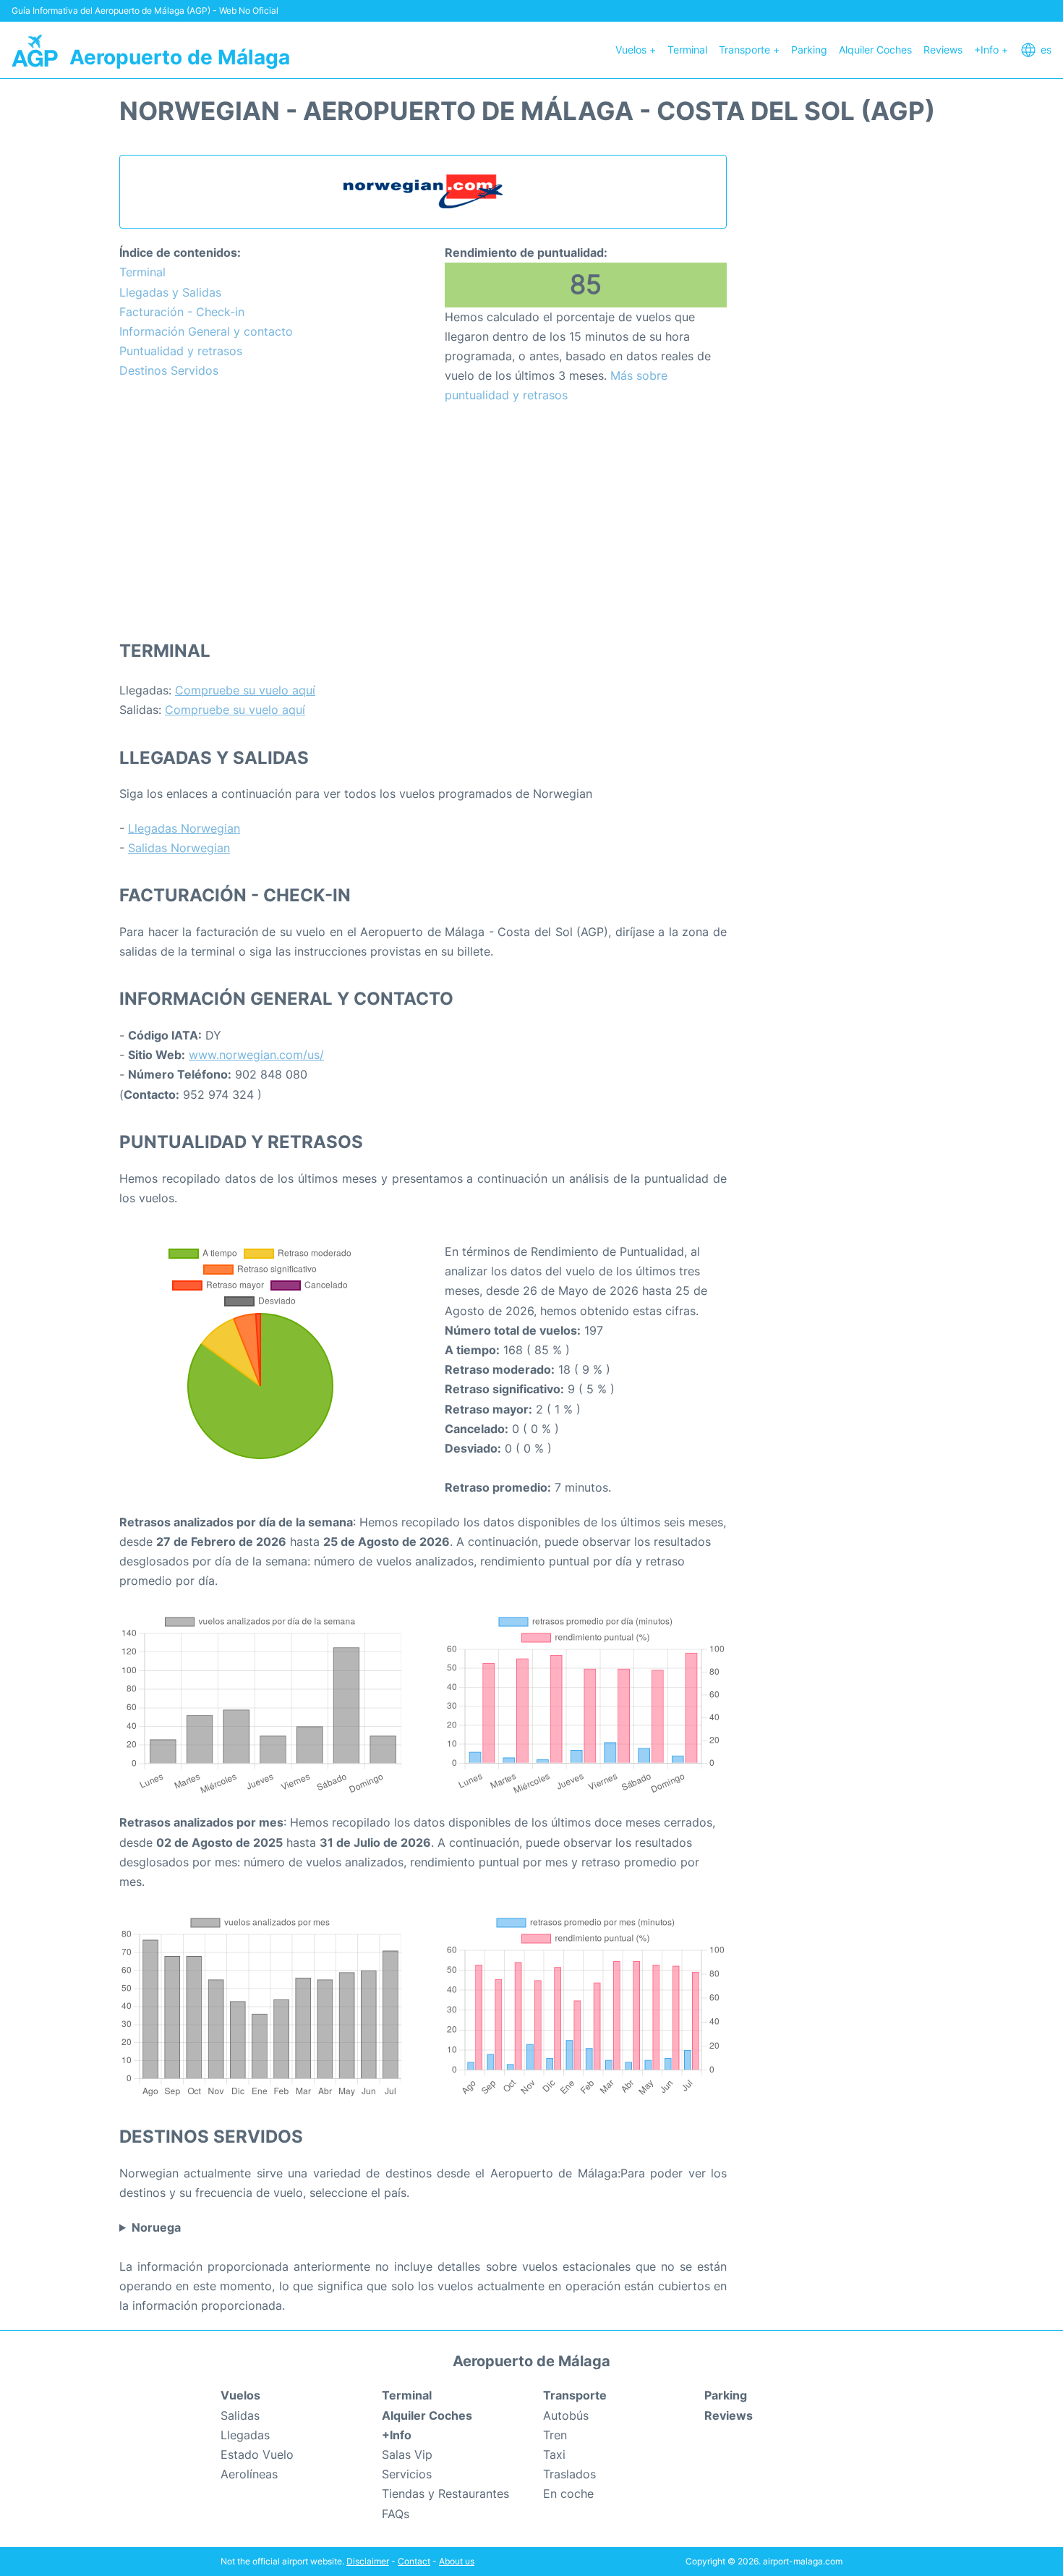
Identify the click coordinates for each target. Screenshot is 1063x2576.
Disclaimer (368, 2561)
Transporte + (749, 50)
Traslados (569, 2474)
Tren (555, 2435)
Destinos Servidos (169, 370)
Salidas (240, 2415)
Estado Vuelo (257, 2454)
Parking (809, 50)
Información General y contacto (206, 331)
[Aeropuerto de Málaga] (35, 50)
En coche (568, 2494)
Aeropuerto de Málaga (180, 57)
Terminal (687, 50)
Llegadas (245, 2435)
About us (457, 2561)
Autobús (566, 2415)
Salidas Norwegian (179, 848)
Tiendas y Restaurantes (445, 2494)
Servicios (407, 2474)
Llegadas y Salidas (170, 292)
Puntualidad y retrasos (181, 351)
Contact (414, 2561)
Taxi (554, 2454)
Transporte (575, 2395)
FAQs (396, 2514)
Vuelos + (636, 50)
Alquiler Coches (875, 50)
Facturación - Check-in (182, 312)
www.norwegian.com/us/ (256, 1055)
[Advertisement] (423, 521)
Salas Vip (407, 2454)
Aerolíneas (249, 2474)
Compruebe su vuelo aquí (245, 690)
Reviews (943, 50)
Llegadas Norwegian (184, 828)
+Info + (991, 50)
